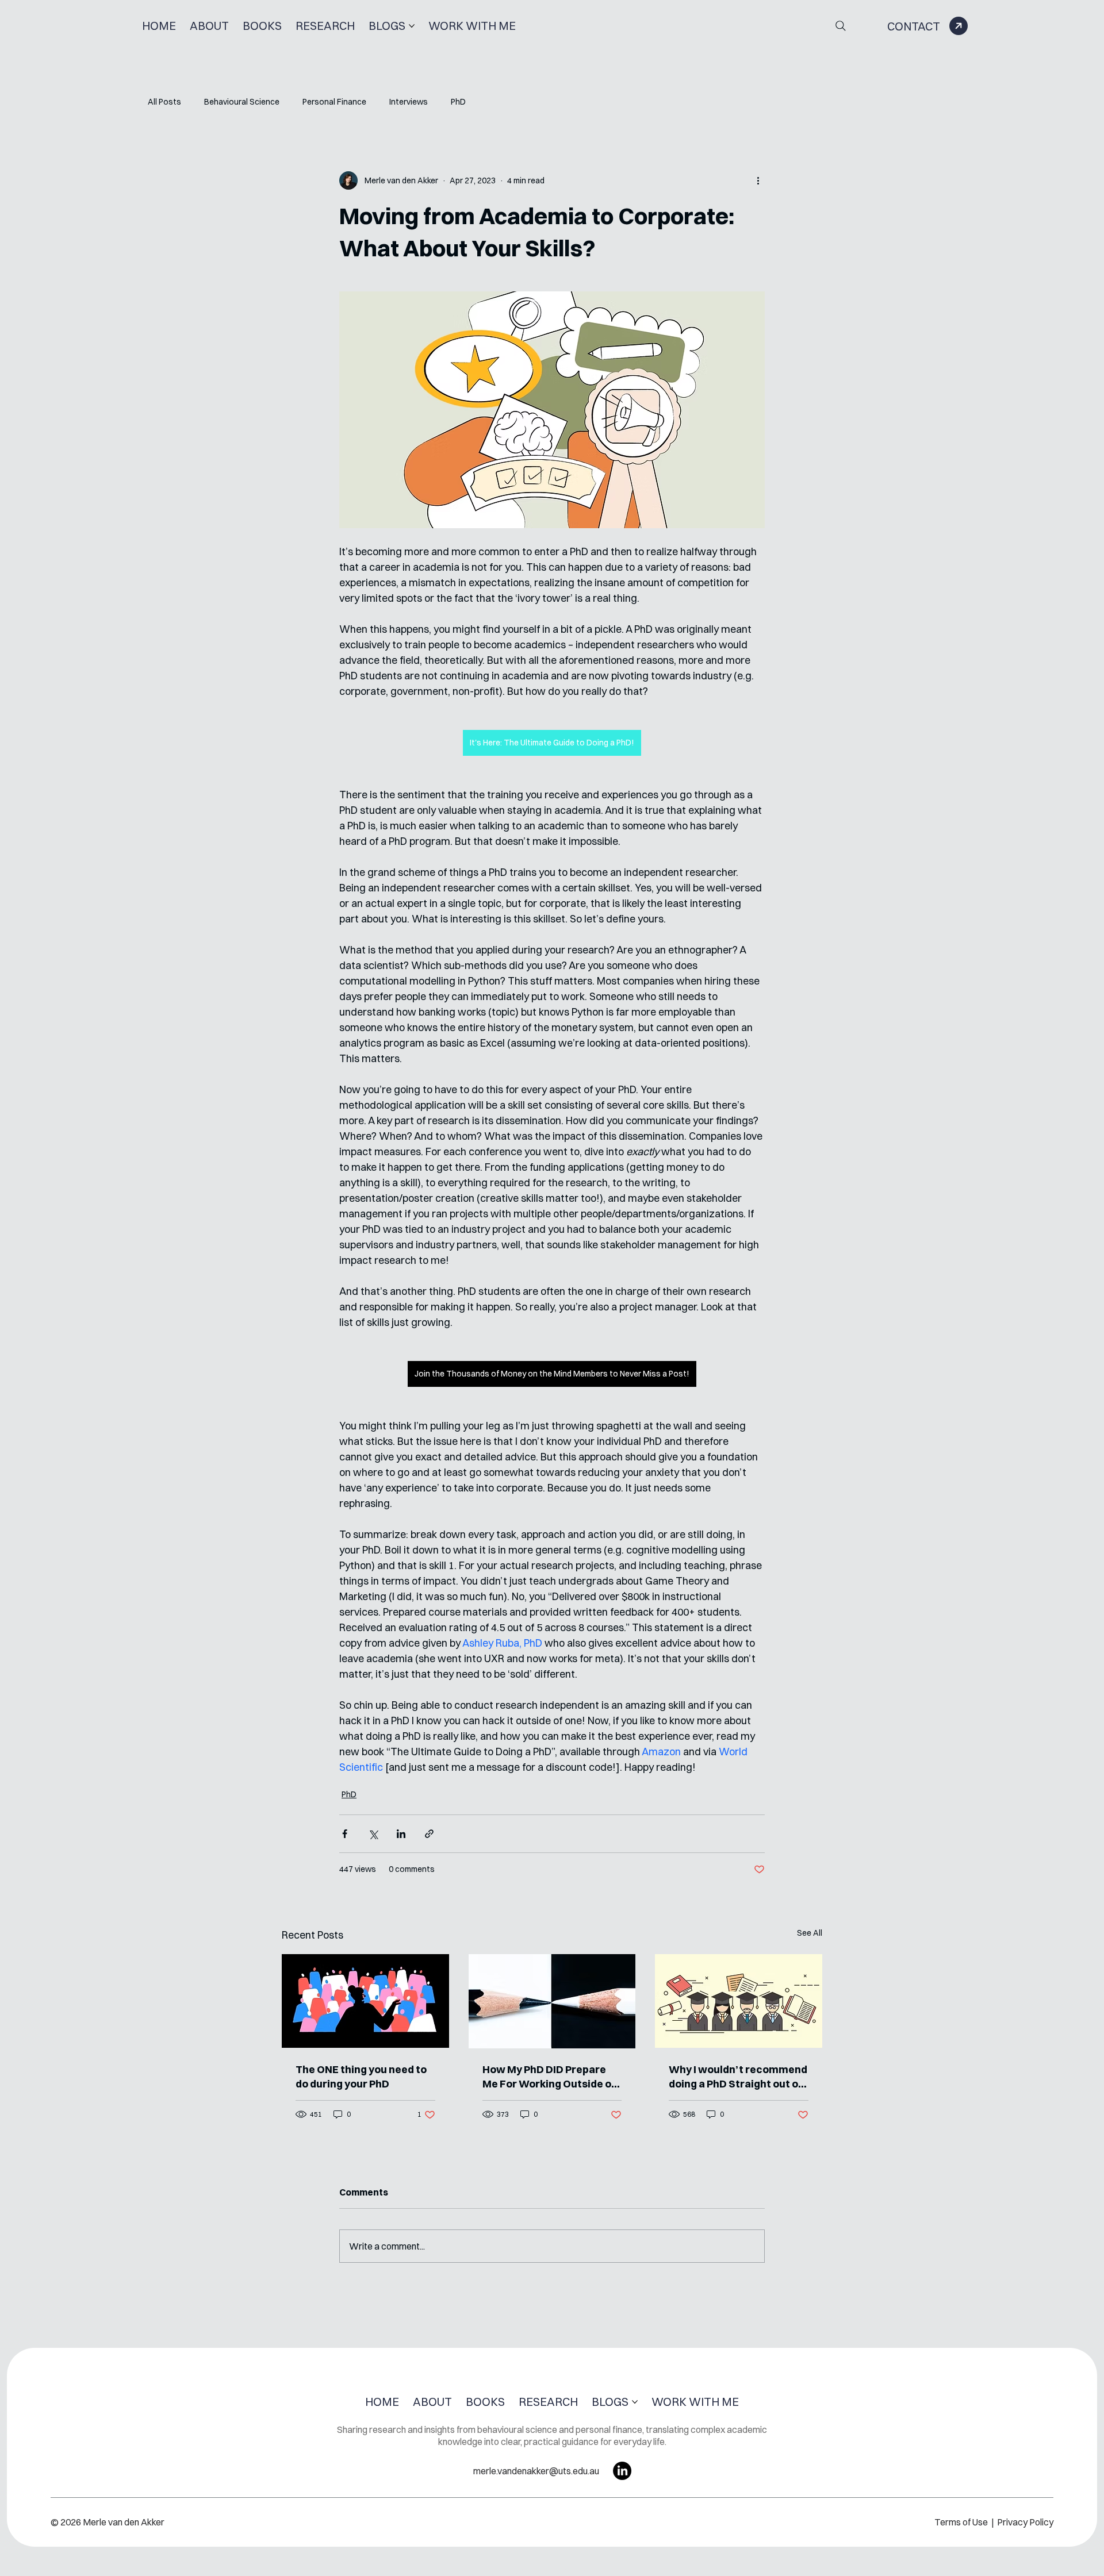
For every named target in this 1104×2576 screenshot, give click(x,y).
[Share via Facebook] (345, 1834)
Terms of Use (962, 2522)
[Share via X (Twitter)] (373, 1834)
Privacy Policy (1025, 2522)
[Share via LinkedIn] (401, 1834)
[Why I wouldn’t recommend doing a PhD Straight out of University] (739, 2001)
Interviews (409, 102)
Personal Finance (334, 102)
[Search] (841, 26)
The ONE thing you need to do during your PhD (361, 2077)
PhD (458, 102)
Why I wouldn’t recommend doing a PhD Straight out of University (738, 2077)
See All (810, 1933)
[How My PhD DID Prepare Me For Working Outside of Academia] (552, 2001)
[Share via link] (429, 1834)
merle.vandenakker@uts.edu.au (536, 2471)
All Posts (164, 102)
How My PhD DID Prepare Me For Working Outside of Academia (549, 2077)
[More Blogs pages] (412, 26)
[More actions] (758, 180)
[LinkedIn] (622, 2471)
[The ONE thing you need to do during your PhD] (365, 2001)
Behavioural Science (242, 102)
